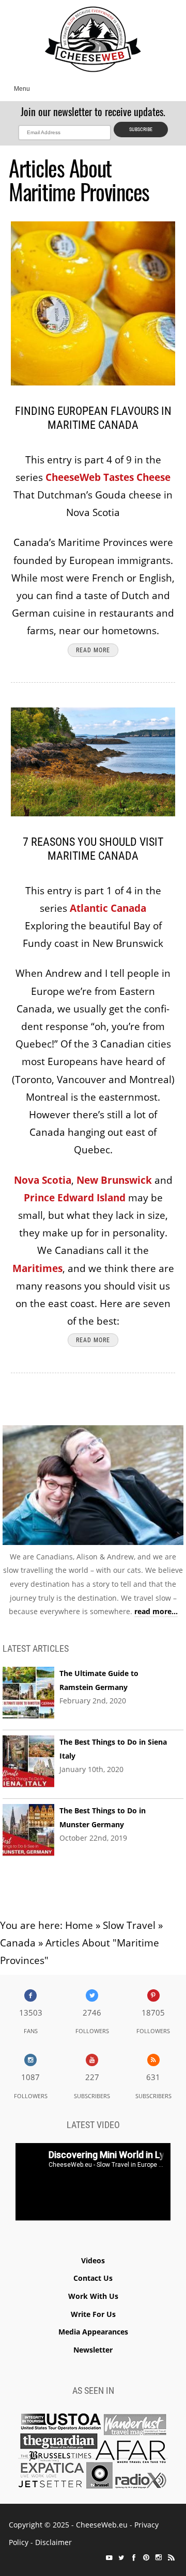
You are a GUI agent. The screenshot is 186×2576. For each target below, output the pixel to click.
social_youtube (109, 2557)
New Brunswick (114, 1180)
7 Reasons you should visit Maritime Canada (93, 849)
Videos (93, 2260)
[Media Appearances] (93, 2453)
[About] (93, 1487)
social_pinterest (146, 2557)
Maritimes (37, 1268)
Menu (22, 89)
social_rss (171, 2557)
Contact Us (93, 2278)
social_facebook (134, 2557)
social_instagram (159, 2557)
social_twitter (121, 2557)
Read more (93, 650)
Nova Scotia (43, 1180)
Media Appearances (93, 2332)
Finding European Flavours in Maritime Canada (93, 418)
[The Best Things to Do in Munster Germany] (28, 1830)
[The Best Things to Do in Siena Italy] (28, 1762)
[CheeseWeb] (93, 39)
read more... (156, 1611)
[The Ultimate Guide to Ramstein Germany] (28, 1693)
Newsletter (93, 2350)
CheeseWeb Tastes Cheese (108, 477)
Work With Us (93, 2296)
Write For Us (93, 2314)
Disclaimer (53, 2542)
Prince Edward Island (75, 1198)
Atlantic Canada (108, 908)
